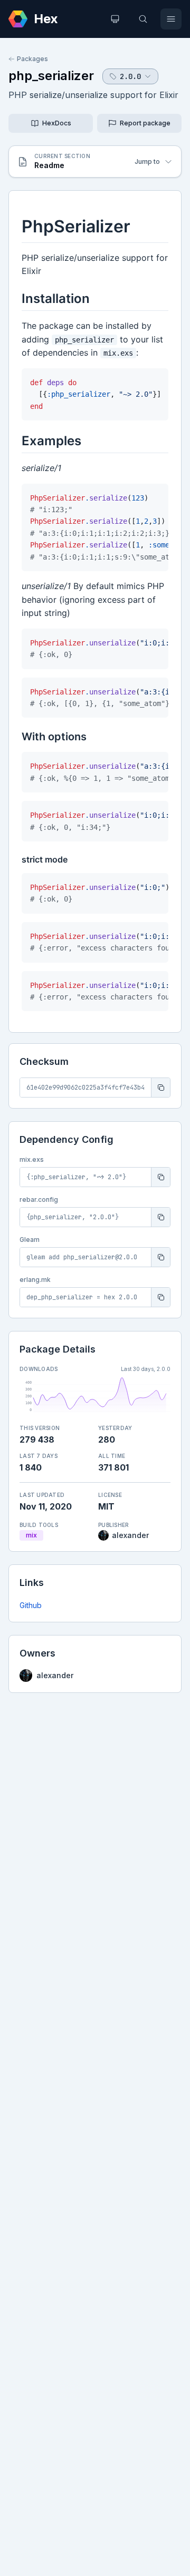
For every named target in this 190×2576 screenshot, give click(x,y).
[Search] (143, 19)
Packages (32, 59)
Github (31, 1605)
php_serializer (51, 76)
